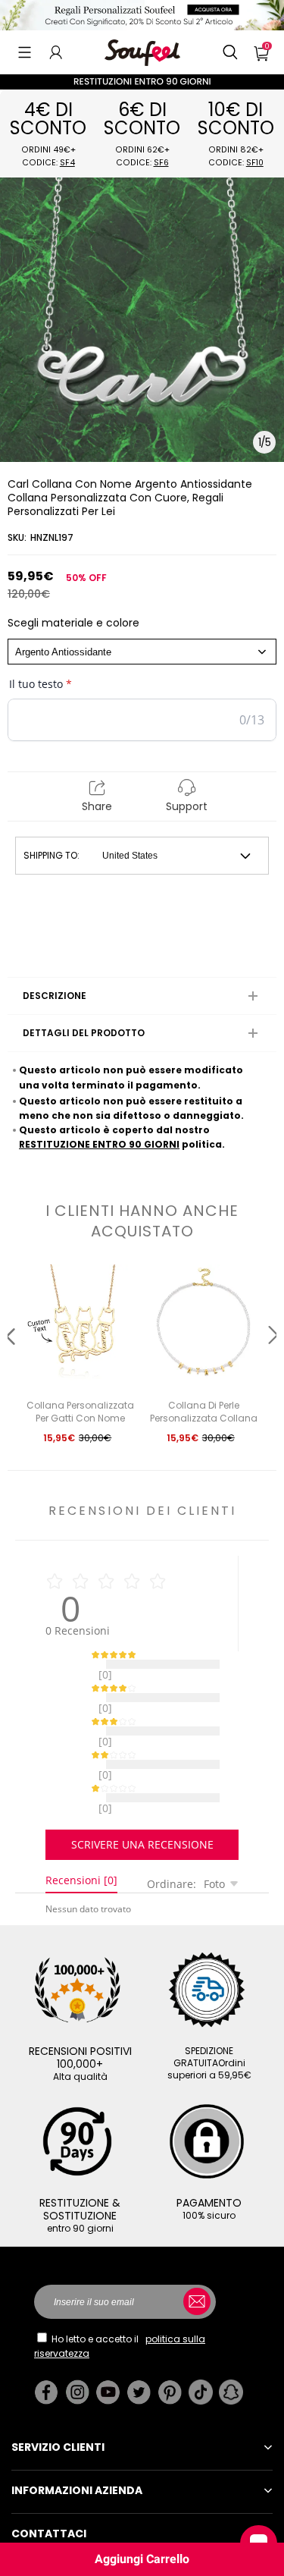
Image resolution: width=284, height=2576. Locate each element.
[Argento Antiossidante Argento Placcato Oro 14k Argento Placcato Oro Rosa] (142, 652)
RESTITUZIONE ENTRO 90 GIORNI (99, 1144)
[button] (25, 52)
